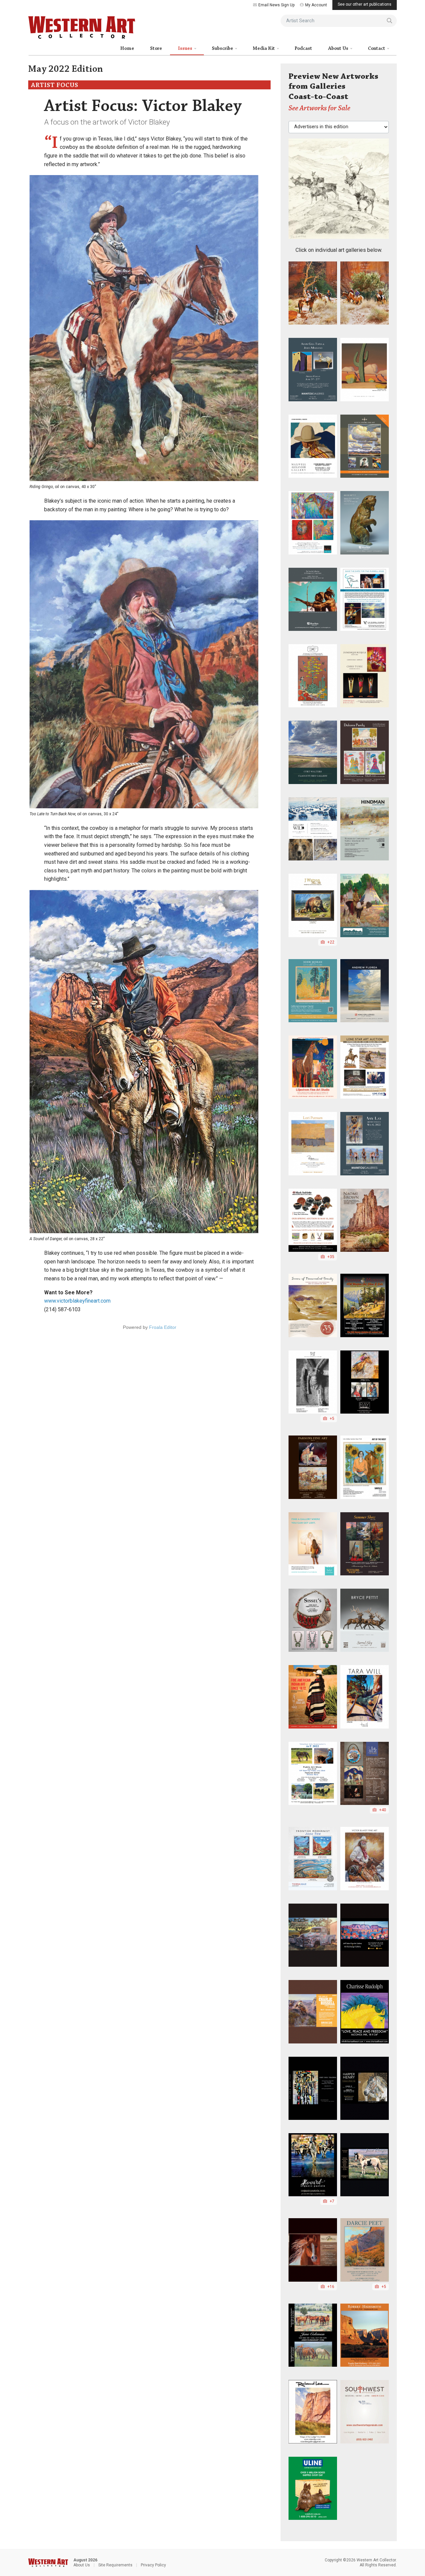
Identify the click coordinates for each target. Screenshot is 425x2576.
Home (127, 49)
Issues (186, 49)
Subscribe (223, 49)
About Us (339, 49)
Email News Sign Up (276, 5)
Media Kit (264, 49)
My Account (316, 5)
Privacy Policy (153, 2565)
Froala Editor (163, 1327)
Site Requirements (115, 2565)
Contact (377, 49)
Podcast (303, 49)
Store (156, 49)
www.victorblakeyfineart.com (77, 1301)
